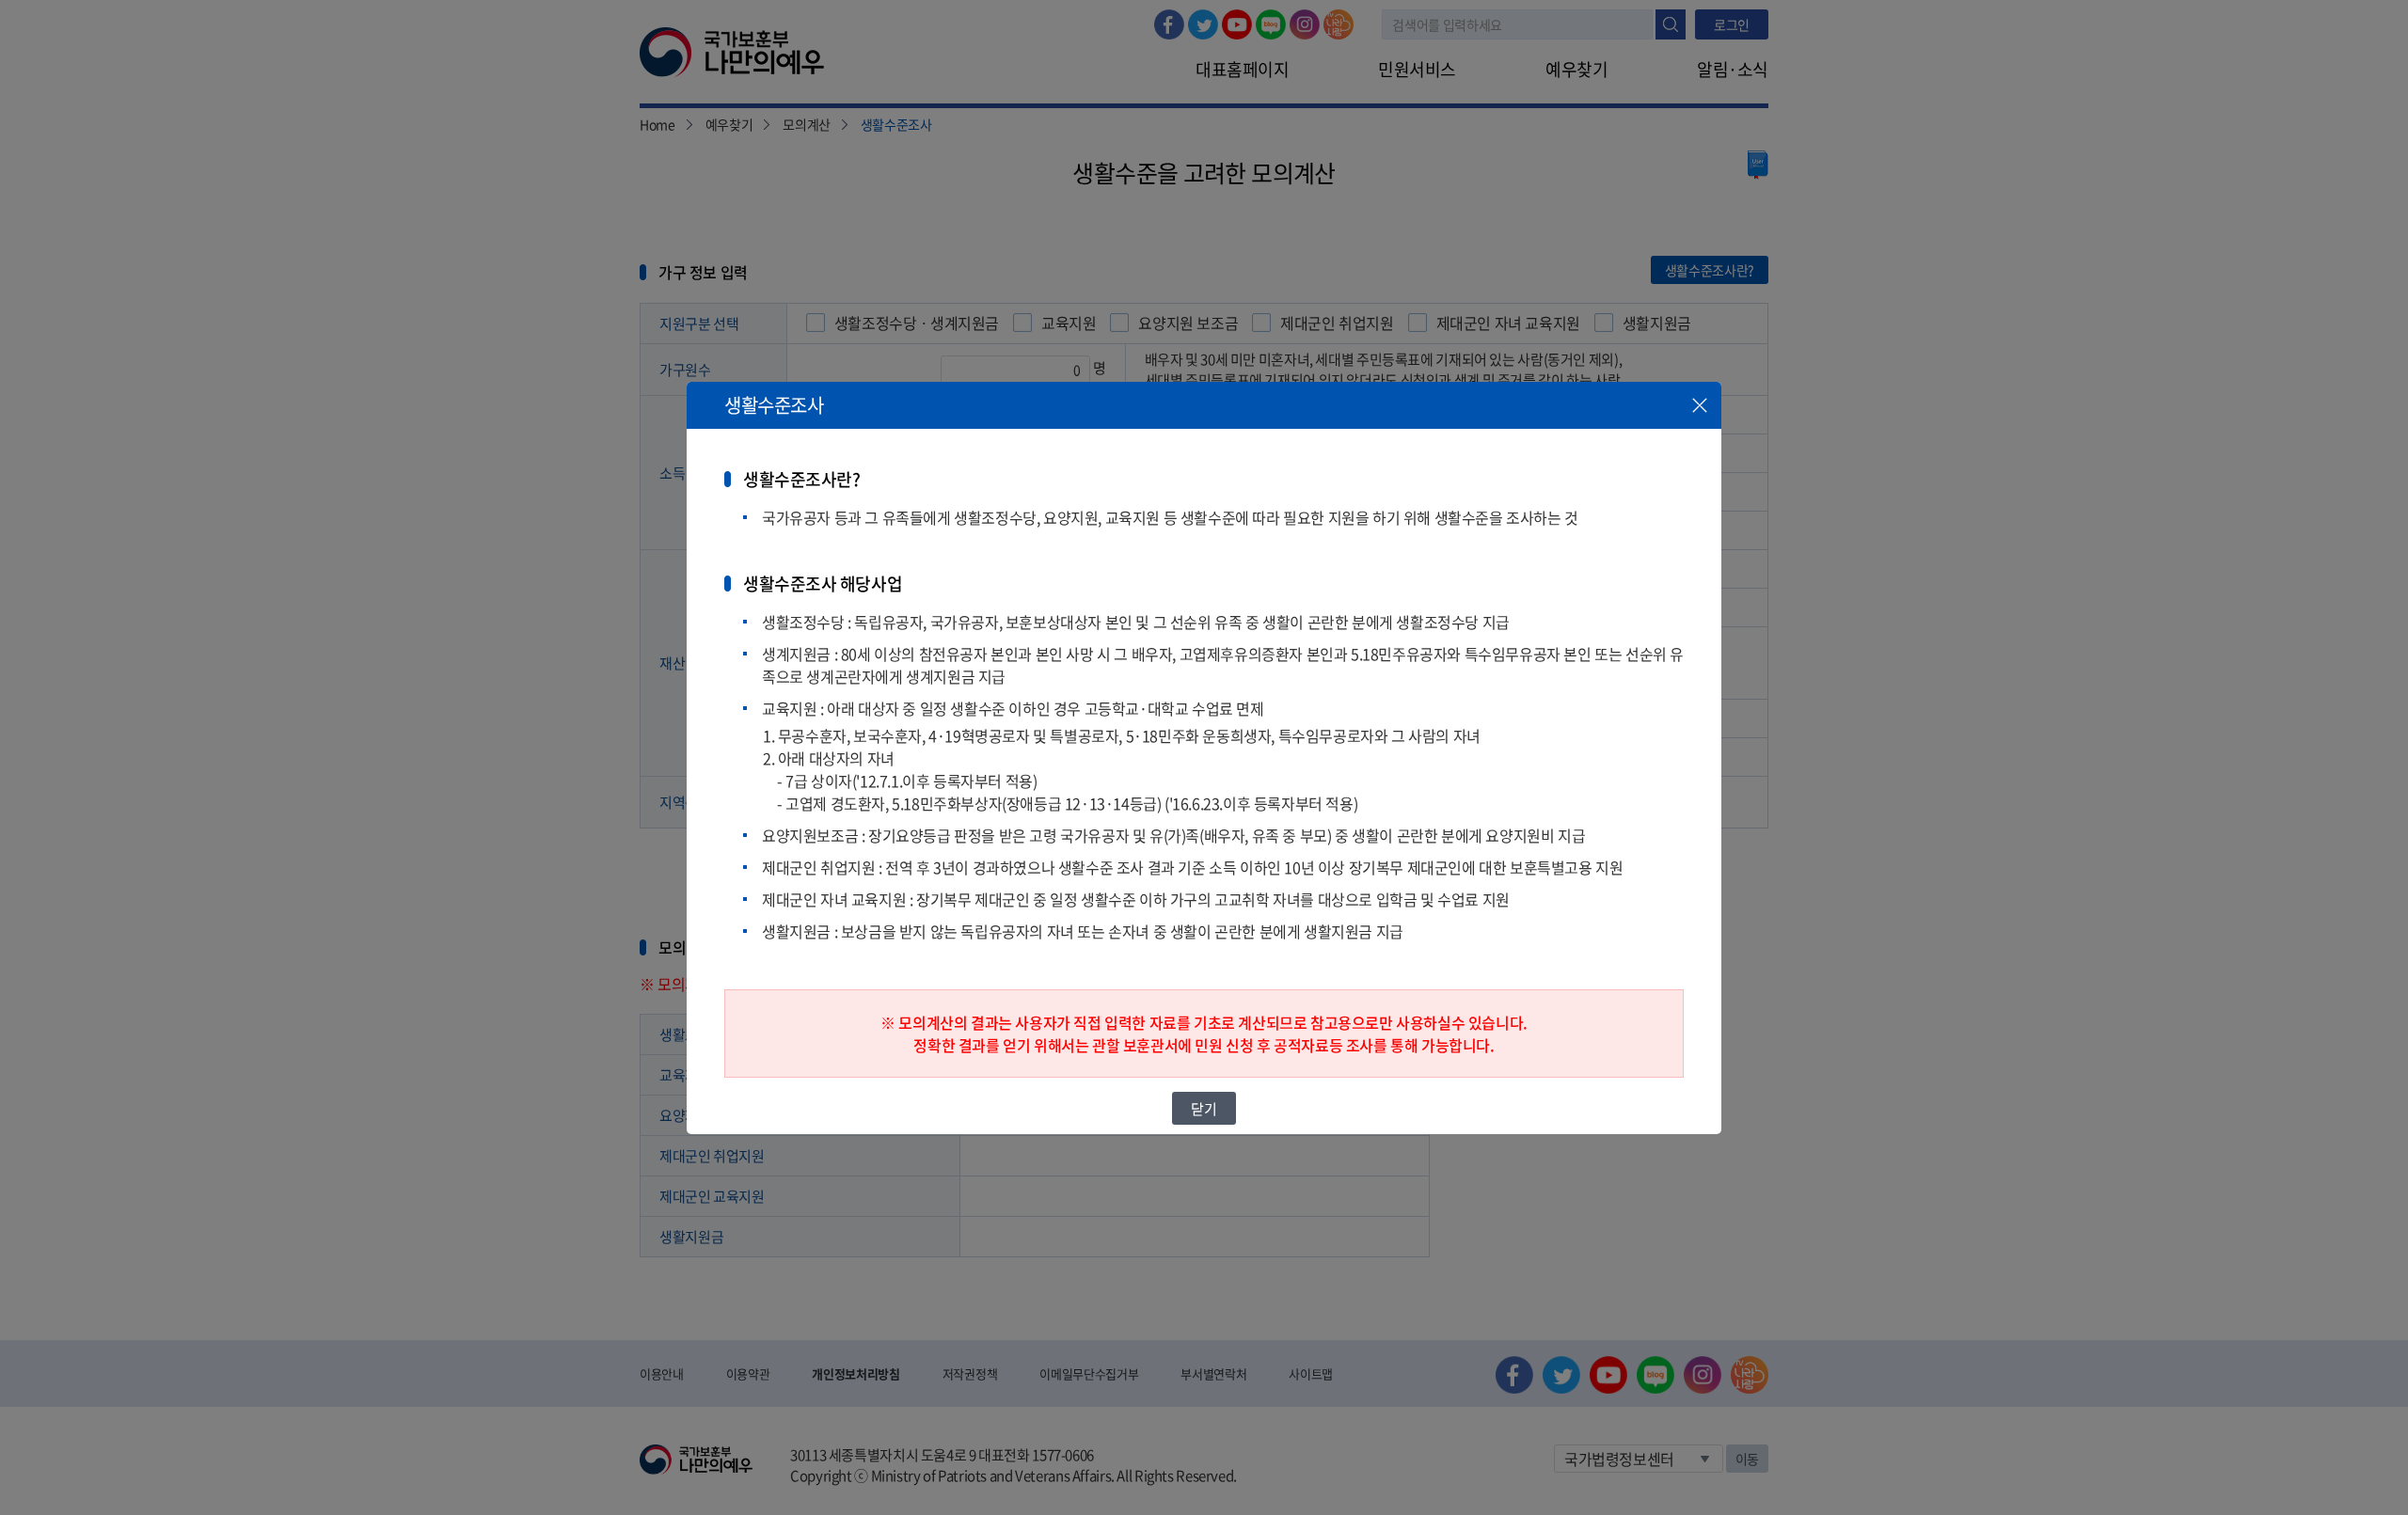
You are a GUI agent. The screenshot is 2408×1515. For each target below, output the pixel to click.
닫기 (1204, 1108)
